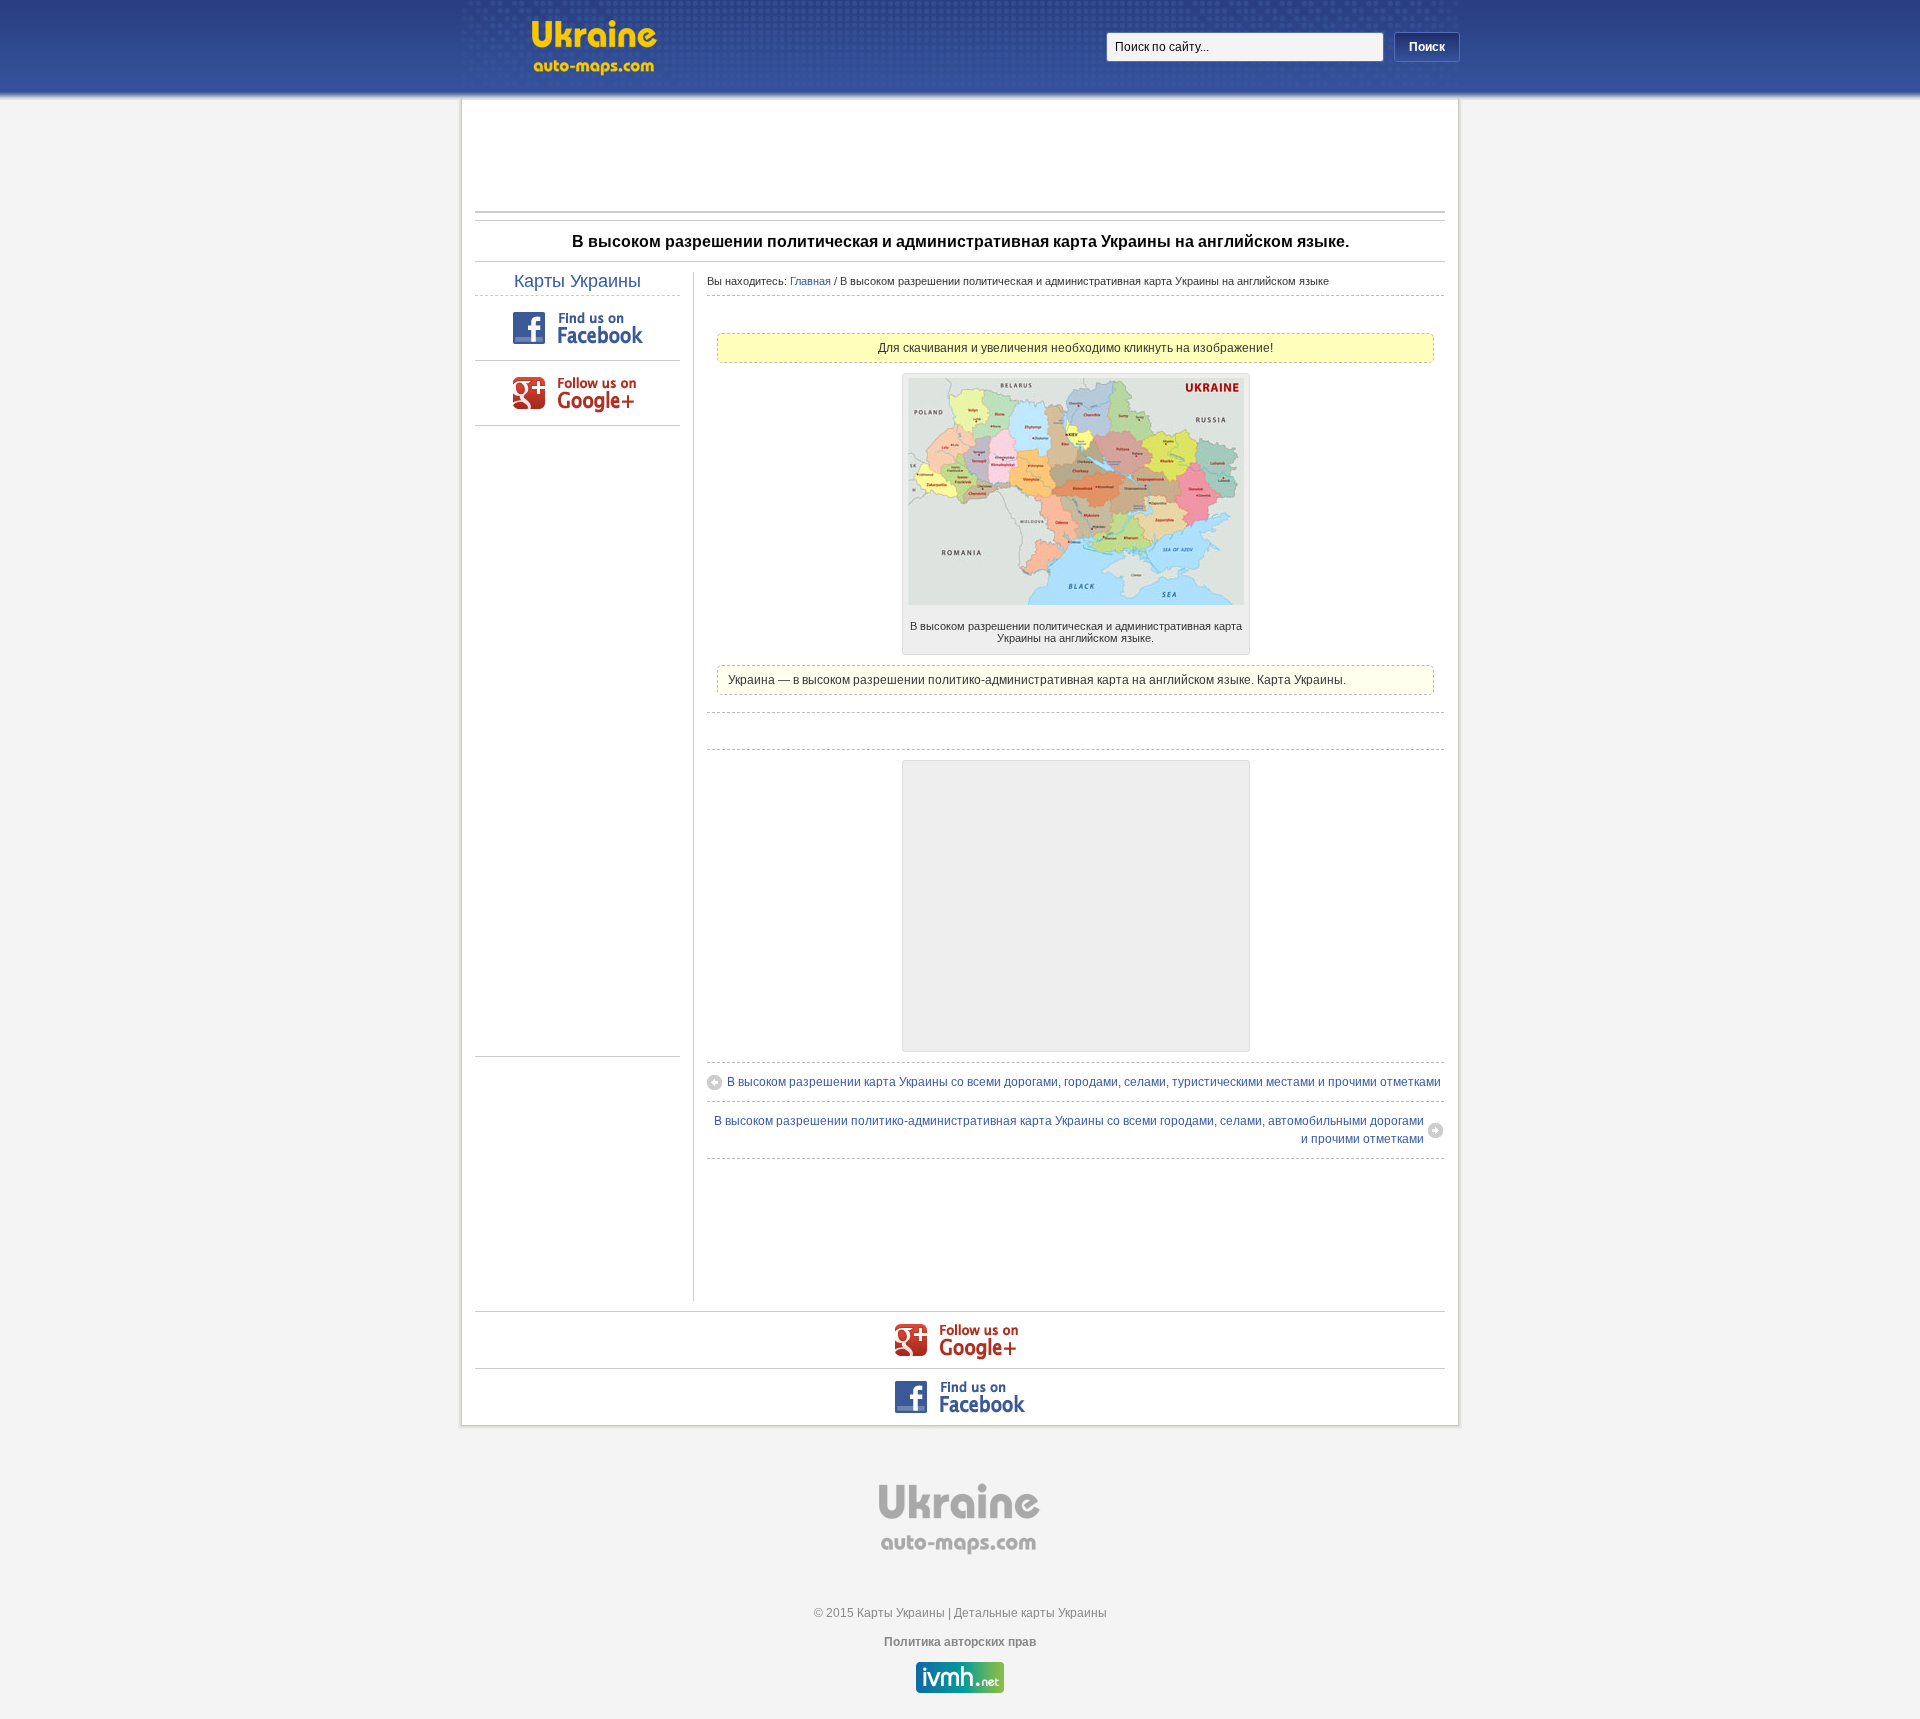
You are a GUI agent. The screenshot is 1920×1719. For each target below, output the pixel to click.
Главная (810, 281)
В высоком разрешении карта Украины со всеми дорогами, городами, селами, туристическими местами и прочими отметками (1084, 1082)
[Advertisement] (960, 154)
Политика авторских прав (960, 1642)
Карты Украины (577, 281)
